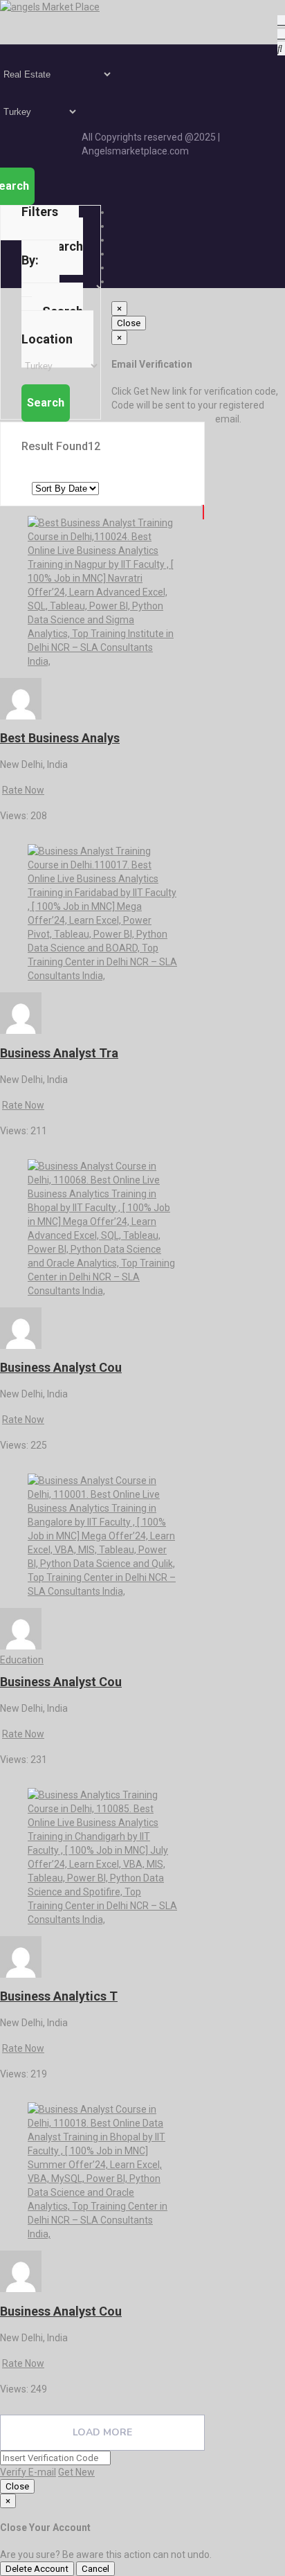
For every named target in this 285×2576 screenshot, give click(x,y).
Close (129, 323)
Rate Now (23, 790)
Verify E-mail (28, 2472)
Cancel (95, 2569)
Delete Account (37, 2569)
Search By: (52, 253)
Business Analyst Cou (61, 1367)
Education (22, 1660)
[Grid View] (203, 512)
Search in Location (52, 325)
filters (40, 212)
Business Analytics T (59, 1996)
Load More (102, 2432)
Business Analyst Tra (59, 1053)
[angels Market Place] (50, 7)
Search (46, 403)
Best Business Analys (60, 738)
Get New (76, 2472)
